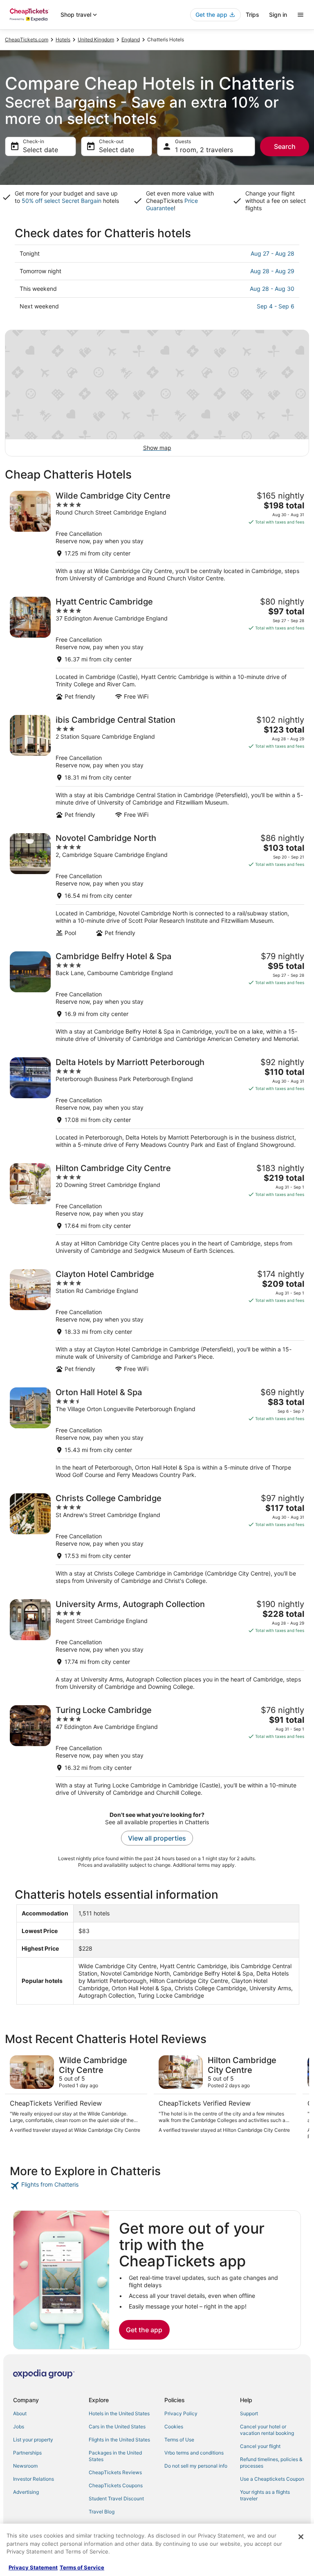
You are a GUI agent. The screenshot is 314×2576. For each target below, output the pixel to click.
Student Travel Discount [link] (116, 2498)
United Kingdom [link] (96, 39)
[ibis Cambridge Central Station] (157, 767)
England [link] (131, 39)
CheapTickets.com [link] (27, 39)
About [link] (20, 2413)
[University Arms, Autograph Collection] (157, 1645)
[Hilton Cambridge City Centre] (157, 1209)
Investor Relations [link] (34, 2479)
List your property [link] (33, 2440)
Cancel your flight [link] (260, 2446)
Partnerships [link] (27, 2453)
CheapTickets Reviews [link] (115, 2472)
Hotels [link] (63, 39)
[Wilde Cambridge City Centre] (157, 536)
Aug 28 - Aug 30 (272, 289)
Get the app (144, 2330)
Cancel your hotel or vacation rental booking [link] (267, 2430)
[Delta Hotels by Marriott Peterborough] (157, 1103)
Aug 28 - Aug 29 (272, 271)
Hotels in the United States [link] (119, 2413)
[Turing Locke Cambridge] (157, 1751)
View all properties (157, 1838)
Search (285, 146)
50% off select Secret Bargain (62, 201)
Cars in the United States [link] (117, 2427)
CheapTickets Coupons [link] (116, 2485)
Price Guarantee (172, 204)
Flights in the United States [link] (119, 2440)
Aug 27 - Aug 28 (273, 253)
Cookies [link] (174, 2427)
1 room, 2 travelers (204, 150)
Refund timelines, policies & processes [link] (271, 2462)
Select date (40, 150)
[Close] (301, 2537)
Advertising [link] (26, 2492)
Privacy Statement (33, 2567)
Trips (252, 15)
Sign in (278, 15)
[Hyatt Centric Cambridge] (157, 648)
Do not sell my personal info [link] (196, 2466)
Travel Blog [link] (102, 2512)
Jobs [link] (19, 2427)
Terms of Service (82, 2567)
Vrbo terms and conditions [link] (194, 2453)
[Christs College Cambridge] (157, 1539)
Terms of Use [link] (179, 2440)
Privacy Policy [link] (181, 2413)
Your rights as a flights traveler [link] (265, 2495)
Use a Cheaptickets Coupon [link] (272, 2479)
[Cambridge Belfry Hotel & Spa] (157, 997)
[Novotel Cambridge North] (157, 885)
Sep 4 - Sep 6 (276, 306)
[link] (157, 2186)
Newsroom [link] (25, 2466)
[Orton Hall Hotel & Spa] (157, 1433)
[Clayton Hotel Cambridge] (157, 1321)
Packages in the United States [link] (115, 2456)
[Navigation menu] (301, 15)
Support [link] (249, 2413)
